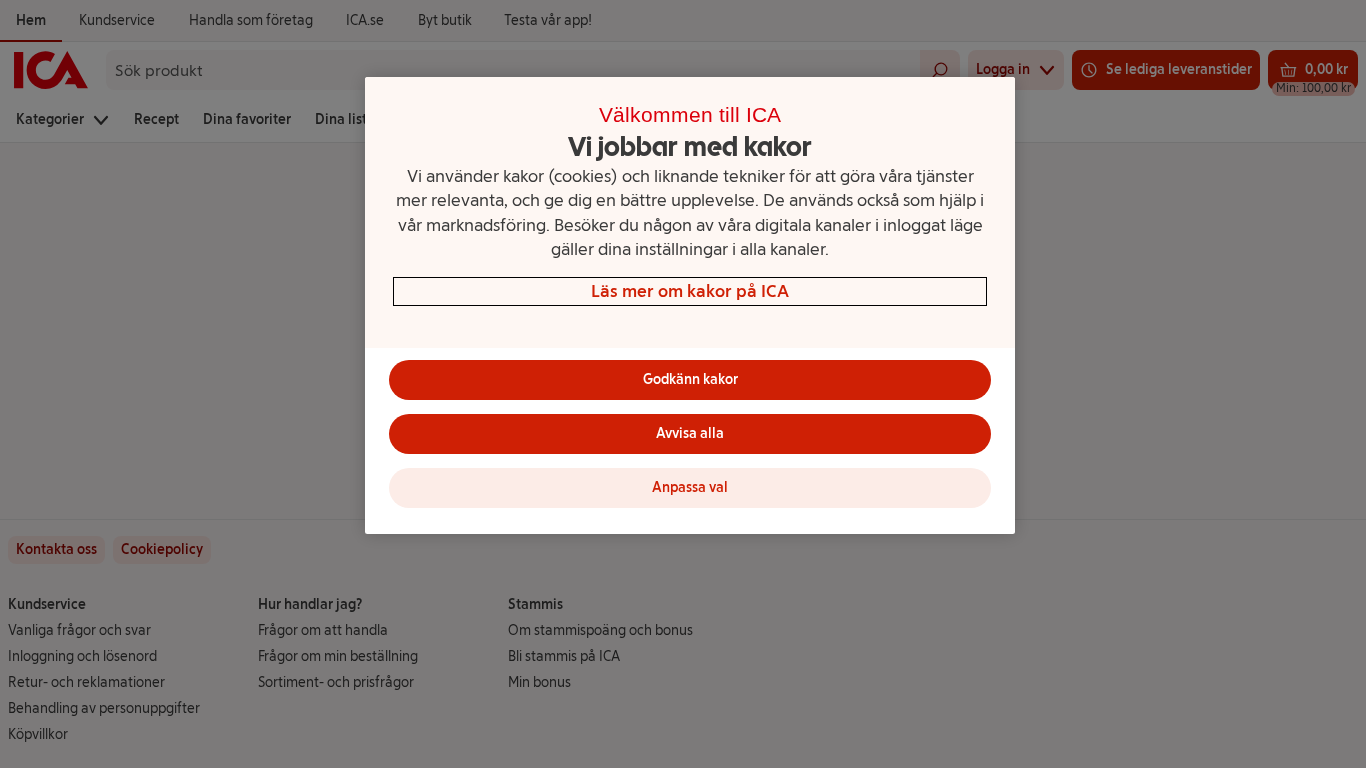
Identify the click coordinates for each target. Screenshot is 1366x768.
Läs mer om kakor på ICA (690, 290)
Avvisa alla (690, 433)
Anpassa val (690, 487)
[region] (690, 305)
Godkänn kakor (690, 379)
